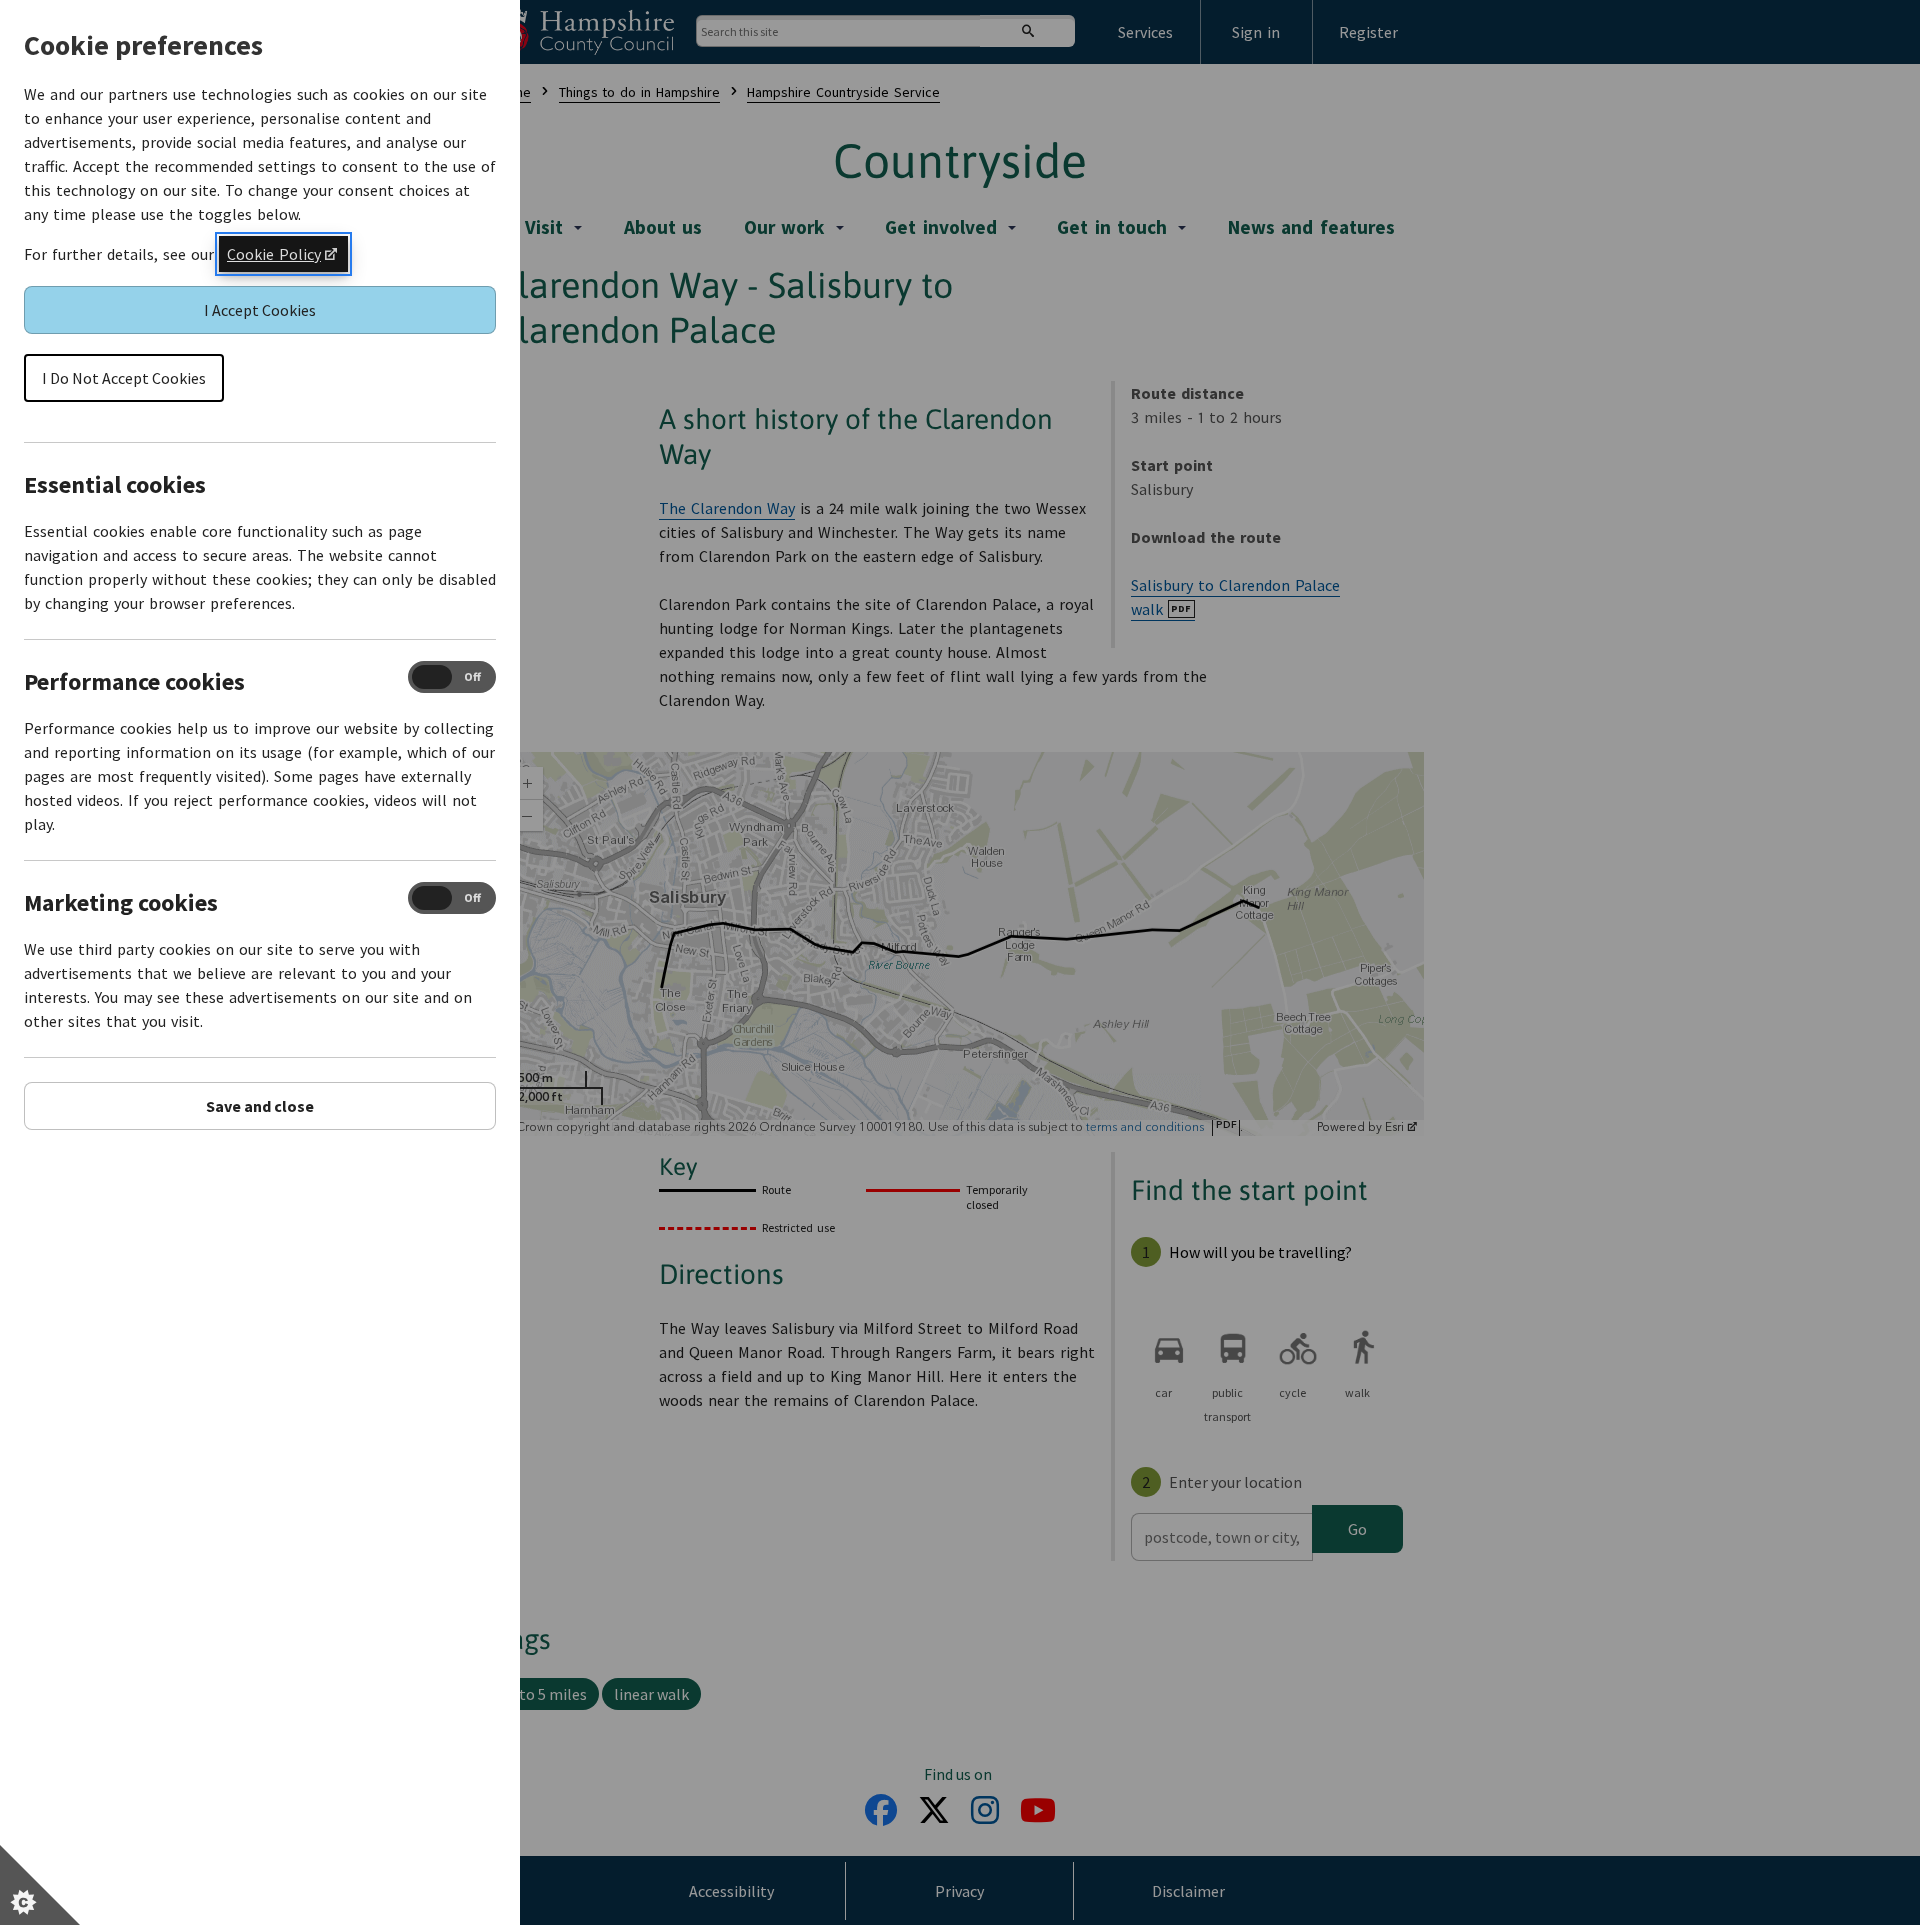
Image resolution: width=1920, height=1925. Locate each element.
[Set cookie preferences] (40, 1885)
